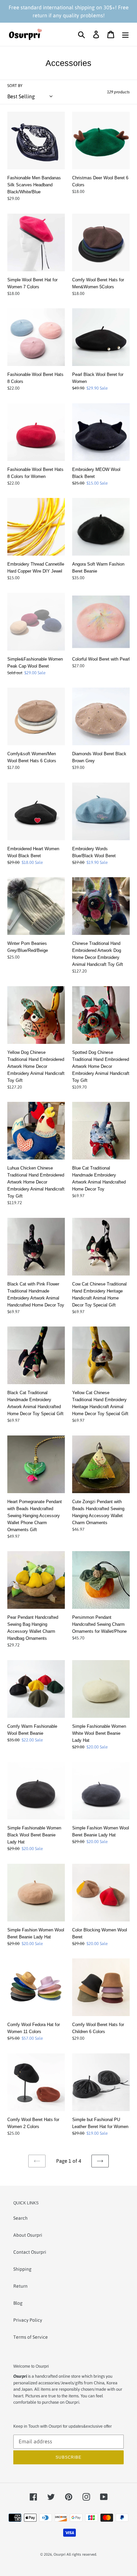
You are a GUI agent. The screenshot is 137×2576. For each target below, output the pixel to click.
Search (20, 2218)
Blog (18, 2303)
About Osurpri (28, 2235)
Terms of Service (31, 2337)
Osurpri (60, 2554)
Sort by (15, 86)
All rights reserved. (82, 2554)
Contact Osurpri (30, 2252)
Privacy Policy (28, 2320)
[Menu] (125, 34)
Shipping (22, 2269)
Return (20, 2286)
